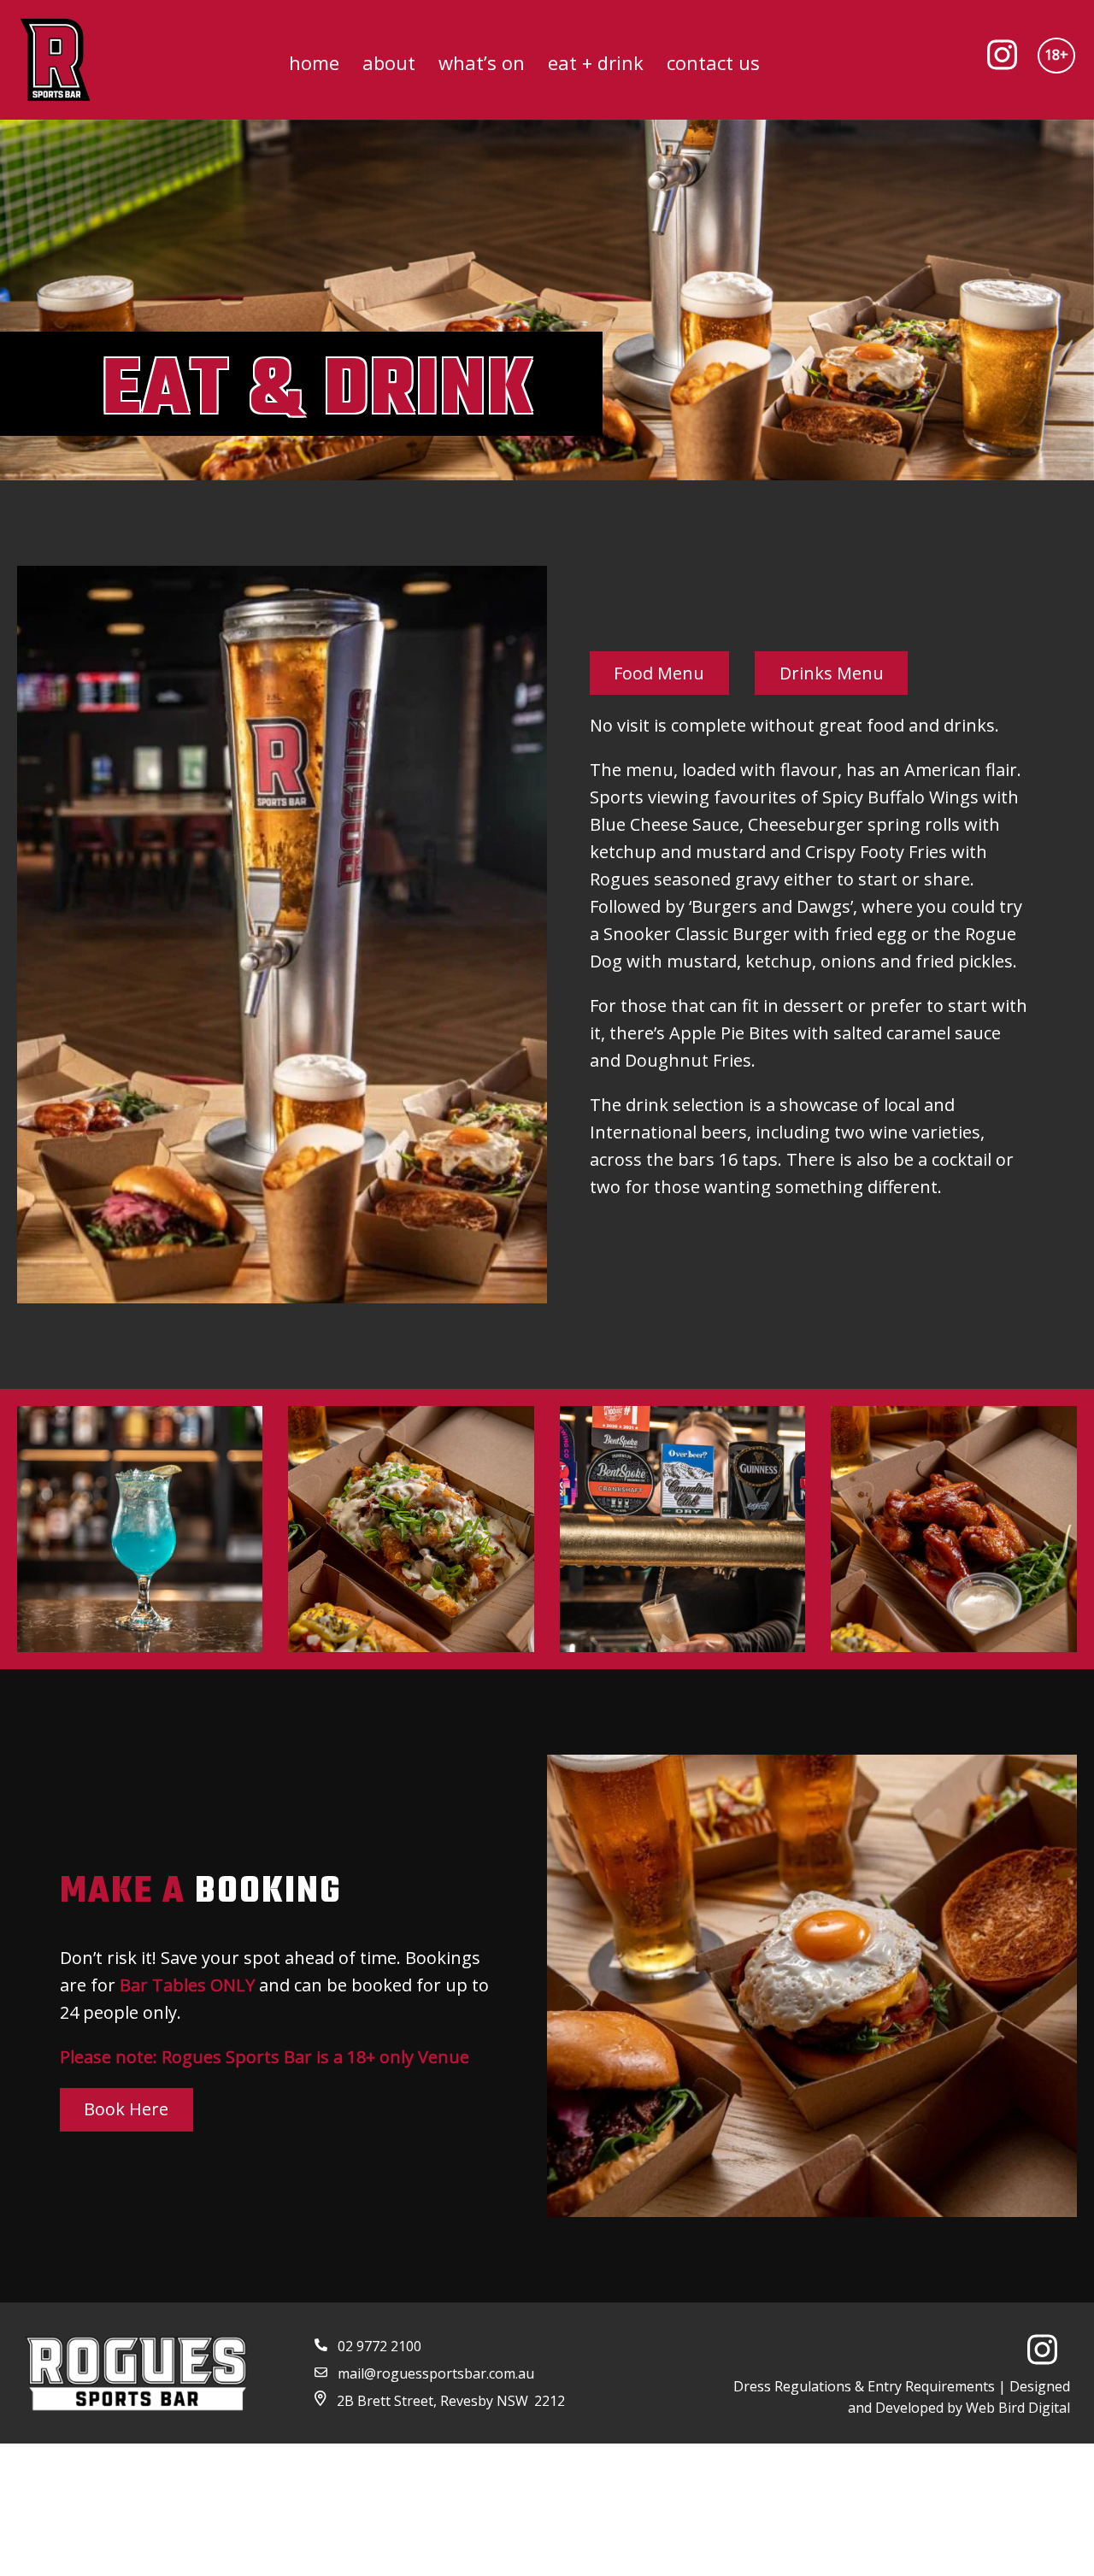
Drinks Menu (832, 673)
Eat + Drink (596, 62)
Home (314, 62)
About (389, 62)
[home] (55, 60)
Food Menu (659, 673)
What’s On (482, 62)
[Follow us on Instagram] (1009, 60)
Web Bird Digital (1018, 2408)
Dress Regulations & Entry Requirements (864, 2386)
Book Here (126, 2109)
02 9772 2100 (379, 2346)
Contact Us (713, 62)
